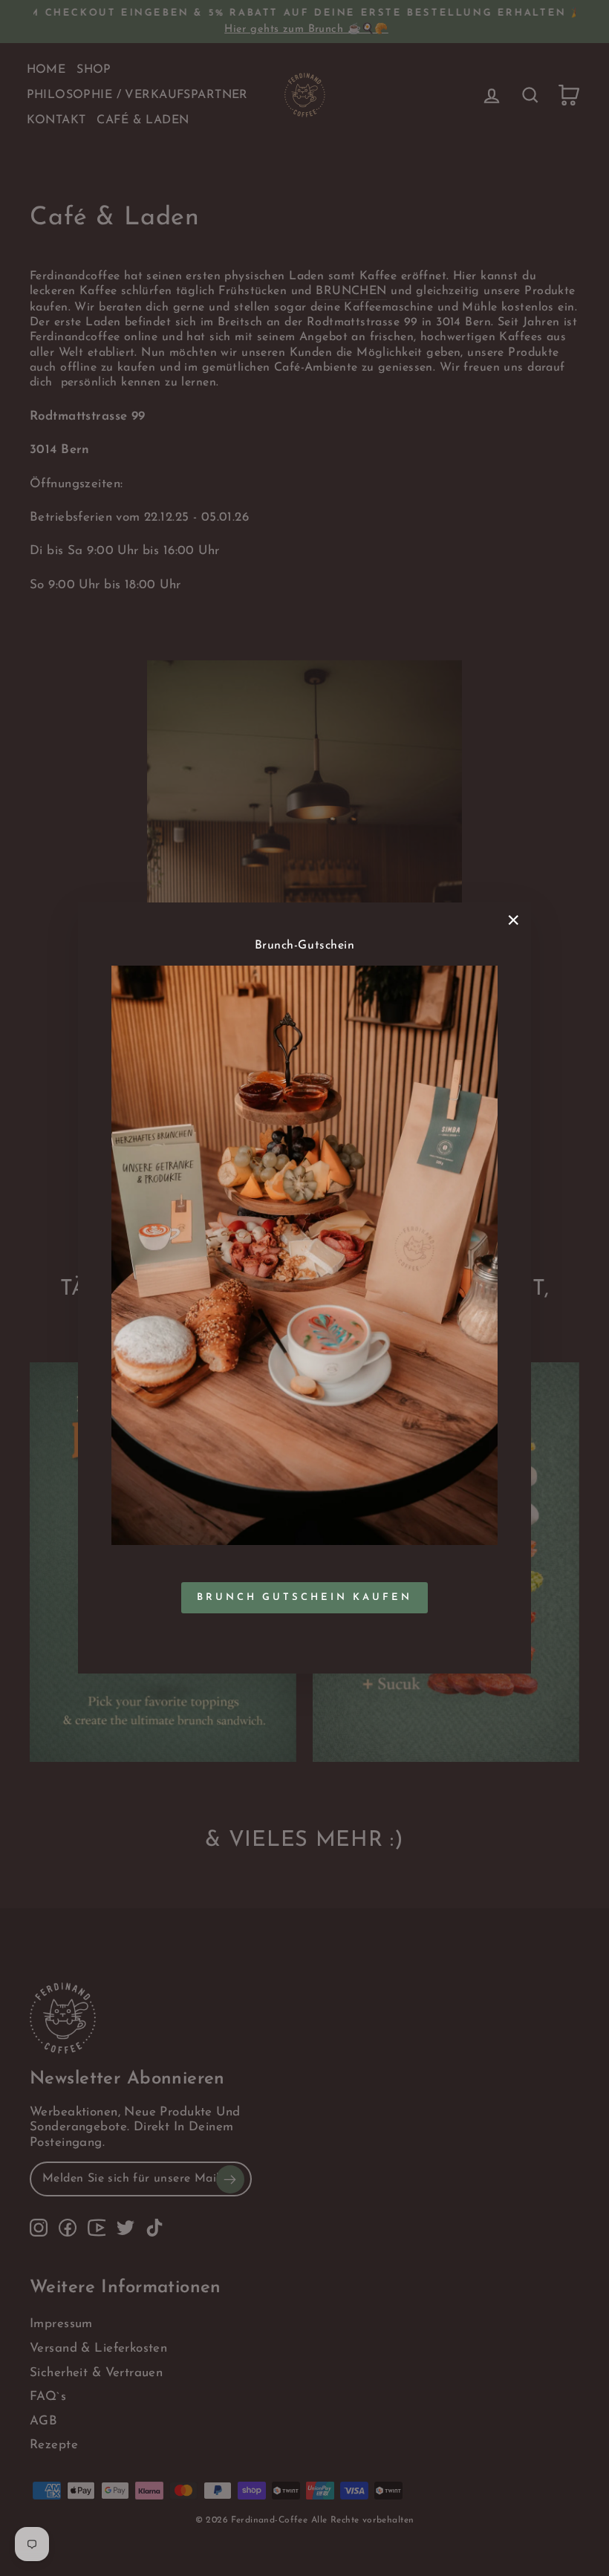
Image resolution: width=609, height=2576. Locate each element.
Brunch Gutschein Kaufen (304, 1597)
